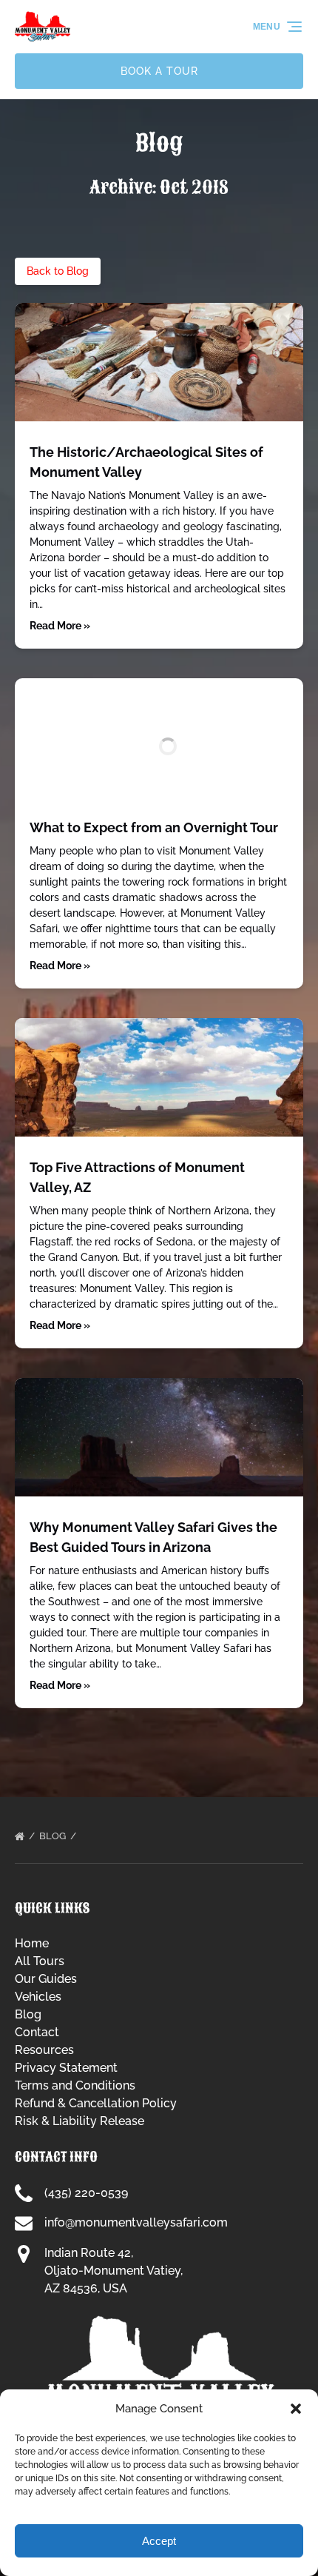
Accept (159, 2541)
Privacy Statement (66, 2068)
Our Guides (46, 1979)
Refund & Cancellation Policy (96, 2103)
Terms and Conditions (75, 2085)
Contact (37, 2032)
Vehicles (38, 1997)
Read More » (60, 626)
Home (32, 1943)
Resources (44, 2050)
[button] (296, 2409)
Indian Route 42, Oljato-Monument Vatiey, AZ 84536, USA (114, 2271)
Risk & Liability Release (79, 2121)
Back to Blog (58, 271)
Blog (54, 1836)
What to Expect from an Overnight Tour (154, 827)
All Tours (40, 1961)
